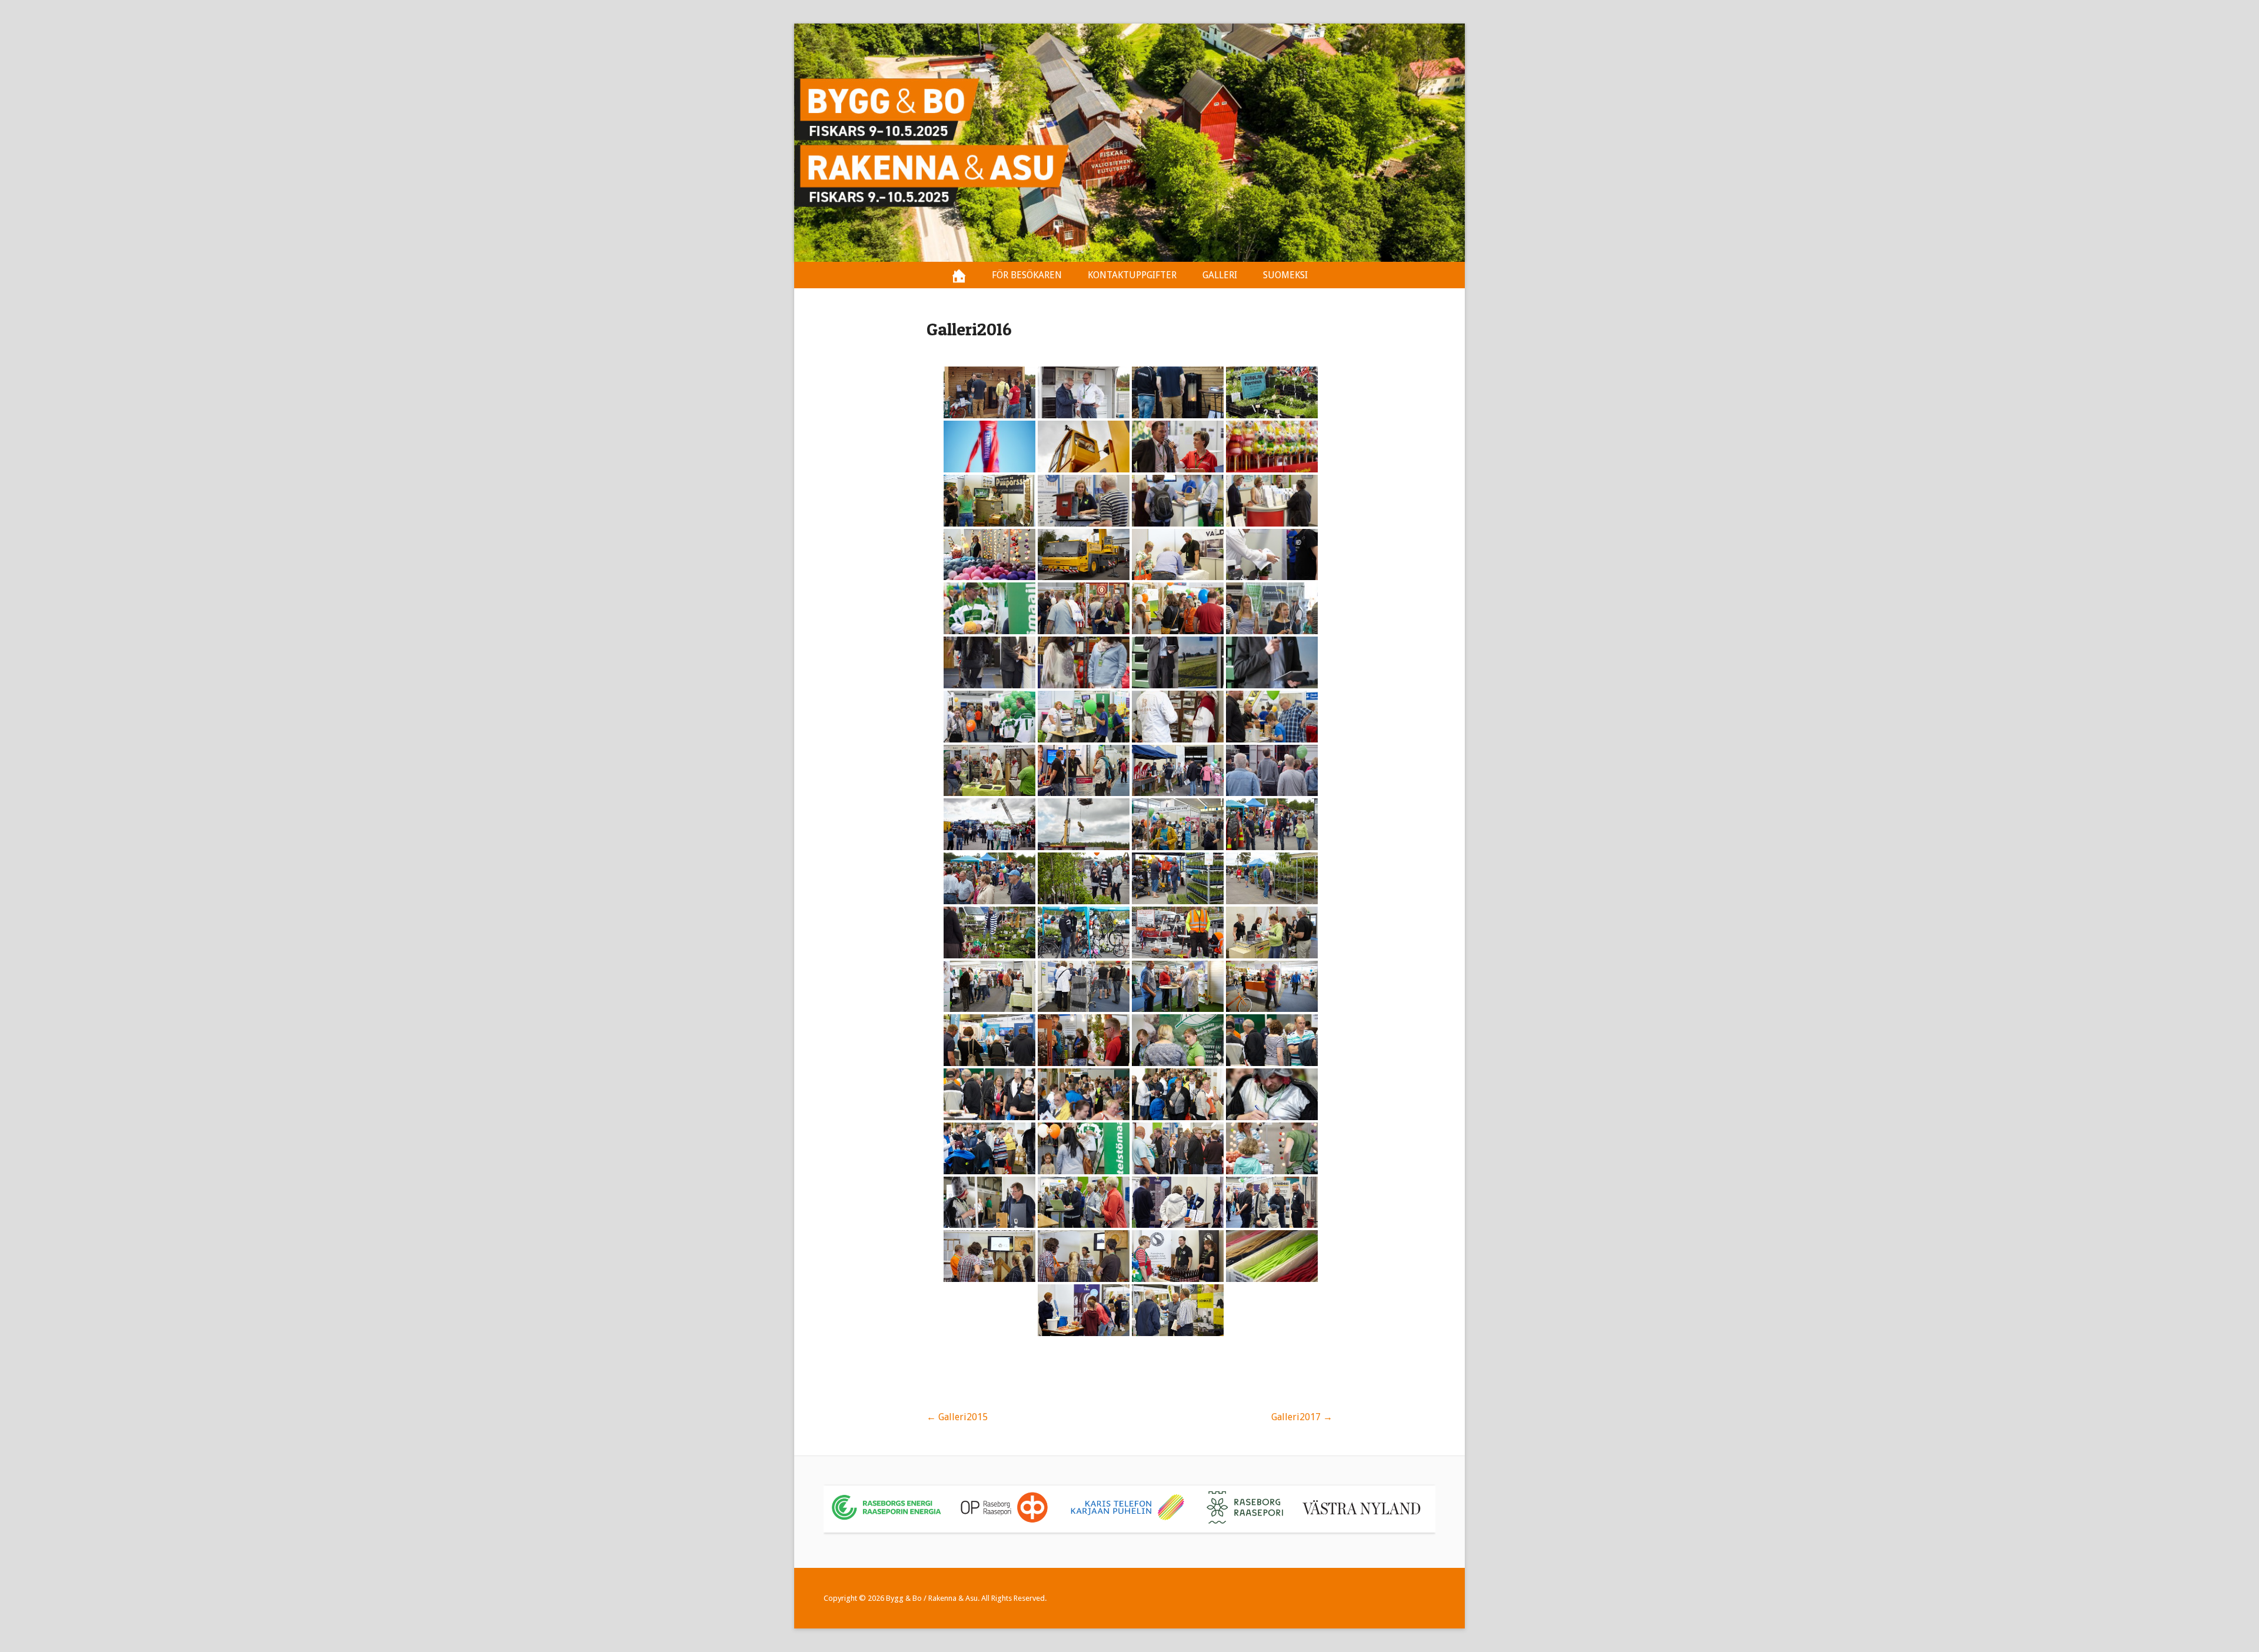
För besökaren (1027, 275)
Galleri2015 (957, 1417)
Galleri (1220, 275)
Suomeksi (1285, 275)
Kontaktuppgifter (1132, 275)
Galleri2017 (1302, 1417)
